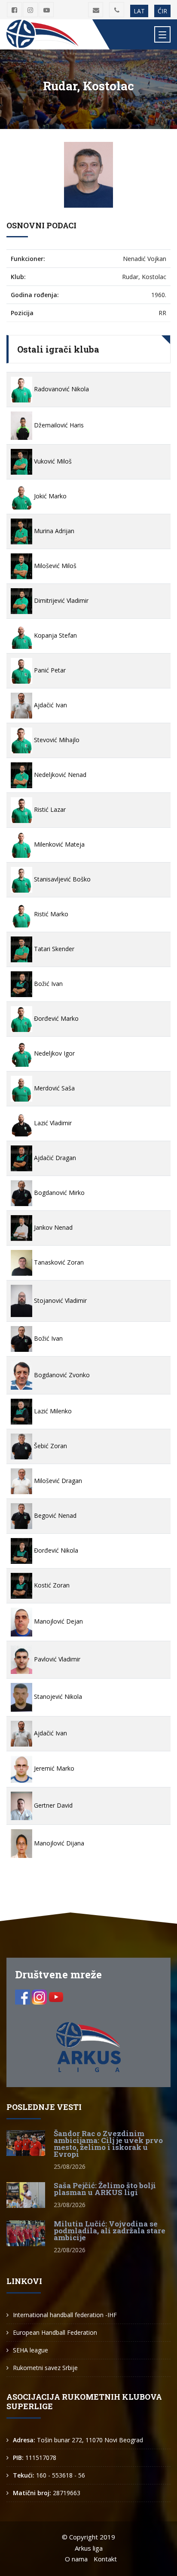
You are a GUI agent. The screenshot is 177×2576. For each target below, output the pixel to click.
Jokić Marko (49, 496)
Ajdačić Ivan (50, 705)
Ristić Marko (50, 914)
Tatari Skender (53, 949)
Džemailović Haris (58, 425)
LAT (139, 11)
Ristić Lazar (49, 809)
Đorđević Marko (55, 1018)
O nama (76, 2559)
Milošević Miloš (54, 566)
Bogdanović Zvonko (61, 1375)
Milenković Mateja (58, 844)
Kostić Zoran (51, 1585)
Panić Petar (49, 670)
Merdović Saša (53, 1088)
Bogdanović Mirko (58, 1193)
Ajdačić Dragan (54, 1158)
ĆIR (162, 11)
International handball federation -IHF (65, 2315)
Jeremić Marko (53, 1768)
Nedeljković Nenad (59, 775)
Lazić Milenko (52, 1411)
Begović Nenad (54, 1515)
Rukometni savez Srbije (45, 2368)
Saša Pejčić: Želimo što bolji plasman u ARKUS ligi (105, 2189)
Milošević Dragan (57, 1481)
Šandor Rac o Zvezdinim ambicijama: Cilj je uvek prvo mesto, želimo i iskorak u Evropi (108, 2144)
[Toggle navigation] (162, 34)
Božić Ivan (47, 984)
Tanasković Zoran (58, 1262)
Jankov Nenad (52, 1227)
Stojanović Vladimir (60, 1300)
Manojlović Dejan (58, 1621)
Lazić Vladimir (52, 1123)
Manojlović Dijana (58, 1843)
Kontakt (105, 2559)
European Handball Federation (55, 2332)
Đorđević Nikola (55, 1550)
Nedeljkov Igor (53, 1053)
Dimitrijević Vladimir (60, 600)
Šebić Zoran (50, 1446)
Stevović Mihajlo (56, 740)
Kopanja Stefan (55, 635)
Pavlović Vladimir (56, 1659)
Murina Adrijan (53, 531)
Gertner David (52, 1805)
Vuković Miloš (52, 461)
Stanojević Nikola (57, 1696)
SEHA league (31, 2350)
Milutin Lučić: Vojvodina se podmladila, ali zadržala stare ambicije (110, 2231)
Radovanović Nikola (61, 389)
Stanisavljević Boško (61, 879)
